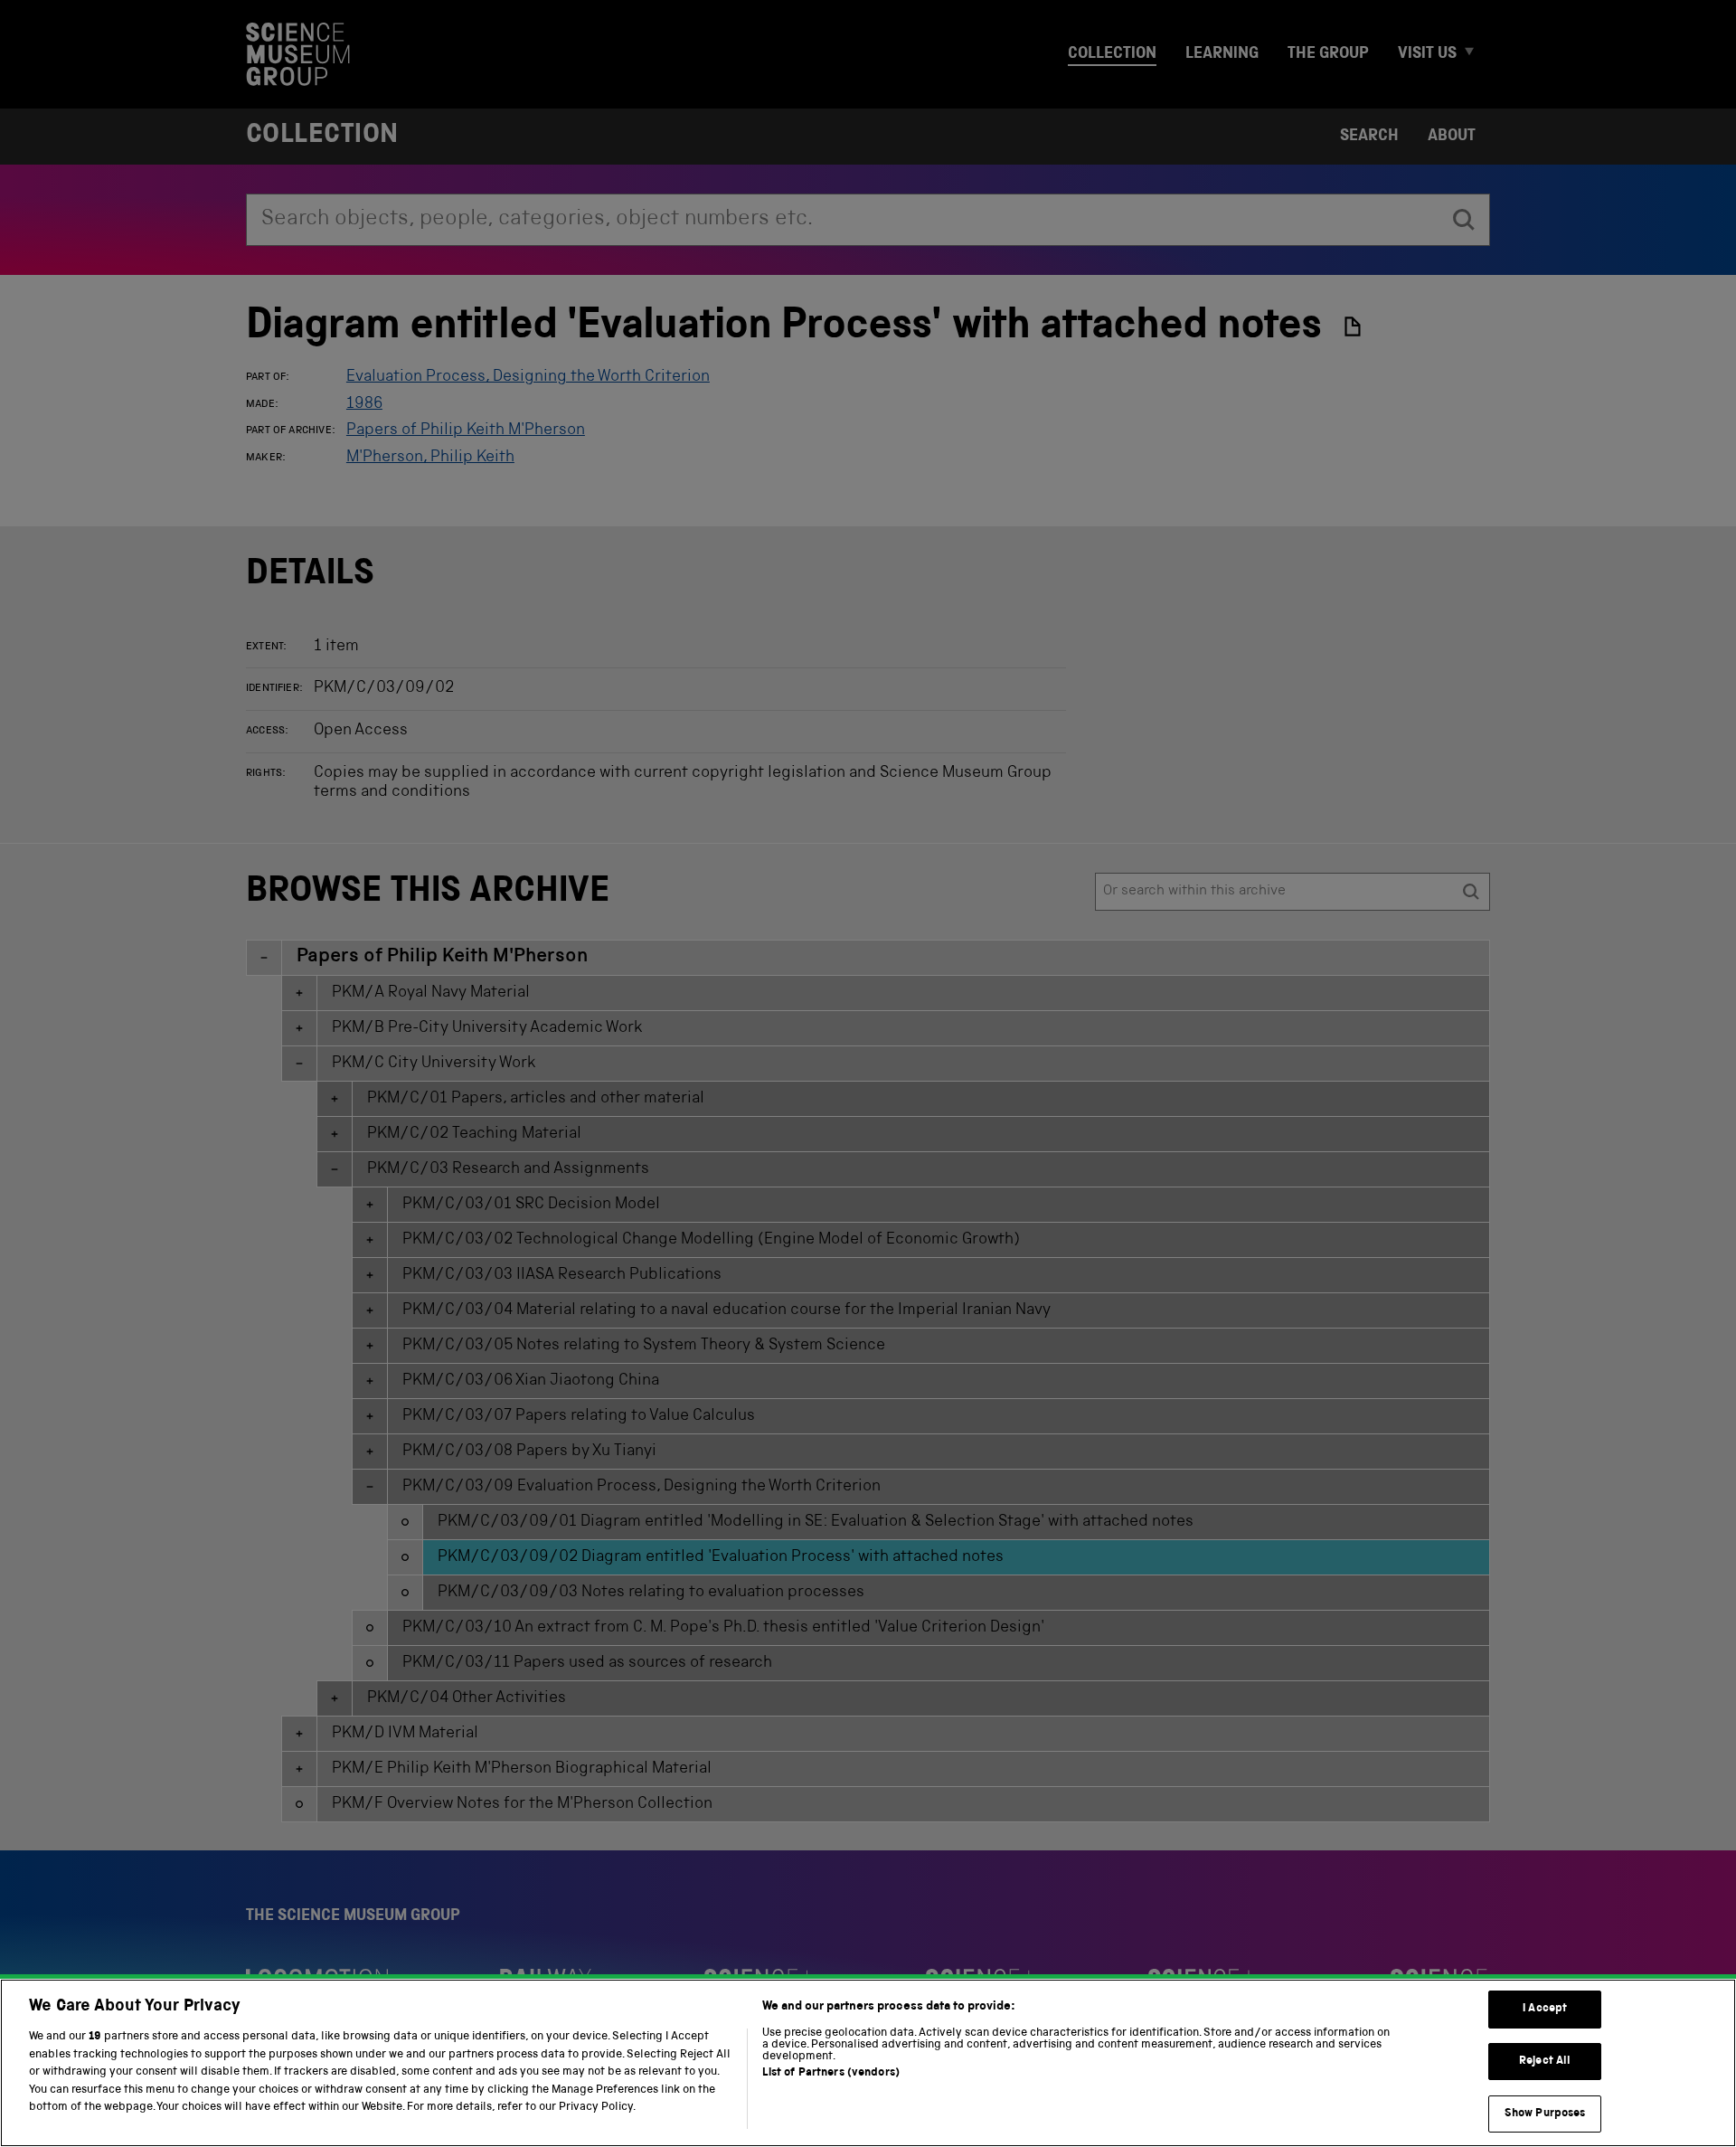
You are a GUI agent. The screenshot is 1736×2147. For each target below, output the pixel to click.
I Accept (1545, 2009)
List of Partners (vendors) (831, 2073)
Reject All (1545, 2062)
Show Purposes (1545, 2113)
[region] (868, 2063)
